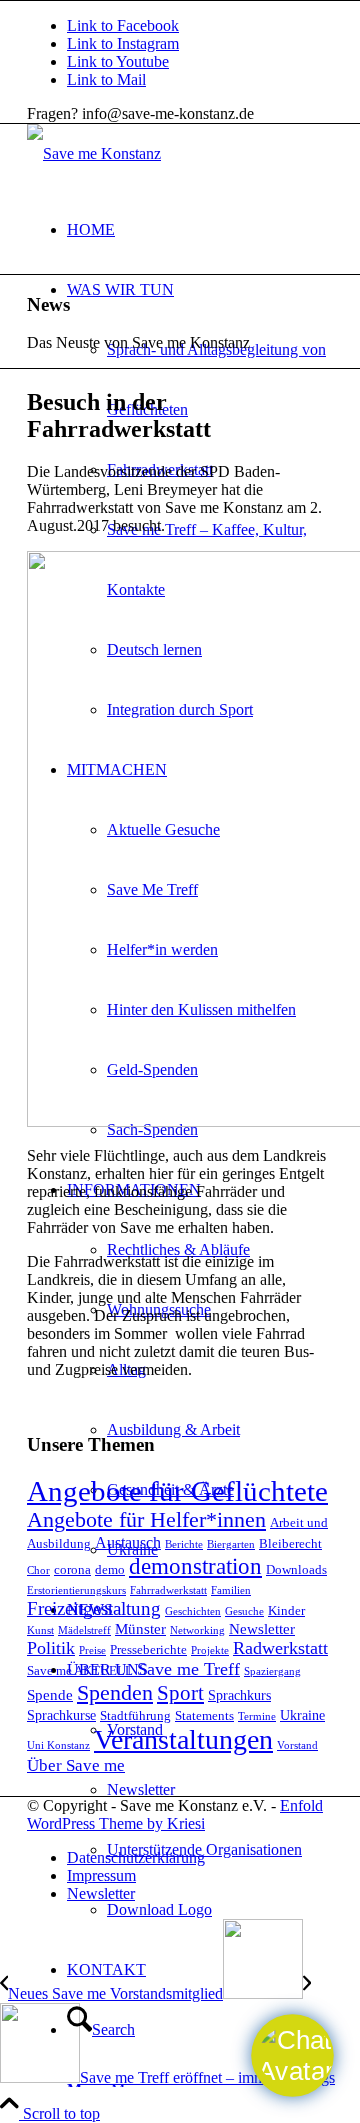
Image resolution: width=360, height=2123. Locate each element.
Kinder (286, 1611)
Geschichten (193, 1611)
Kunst (40, 1630)
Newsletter (262, 1628)
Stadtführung (135, 1716)
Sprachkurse (61, 1715)
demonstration (195, 1566)
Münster (140, 1628)
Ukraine (302, 1715)
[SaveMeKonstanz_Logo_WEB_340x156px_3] (94, 153)
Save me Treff (188, 1669)
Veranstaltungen (183, 1739)
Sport (180, 1693)
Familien (231, 1590)
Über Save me (76, 1765)
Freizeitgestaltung (94, 1608)
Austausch (128, 1542)
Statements (204, 1716)
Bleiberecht (290, 1544)
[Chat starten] (293, 2056)
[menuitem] (200, 230)
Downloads (296, 1570)
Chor (38, 1570)
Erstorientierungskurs (76, 1590)
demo (110, 1570)
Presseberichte (148, 1650)
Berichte (184, 1544)
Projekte (210, 1650)
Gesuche (244, 1611)
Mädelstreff (84, 1630)
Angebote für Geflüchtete (177, 1491)
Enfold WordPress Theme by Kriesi (175, 1814)
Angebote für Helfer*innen (146, 1520)
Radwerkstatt (280, 1648)
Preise (92, 1650)
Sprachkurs (239, 1695)
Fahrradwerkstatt (168, 1590)
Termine (257, 1716)
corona (72, 1570)
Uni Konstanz (58, 1745)
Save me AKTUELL (80, 1671)
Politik (51, 1648)
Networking (197, 1630)
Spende (50, 1694)
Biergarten (231, 1544)
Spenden (115, 1692)
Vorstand (297, 1745)
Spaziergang (272, 1671)
